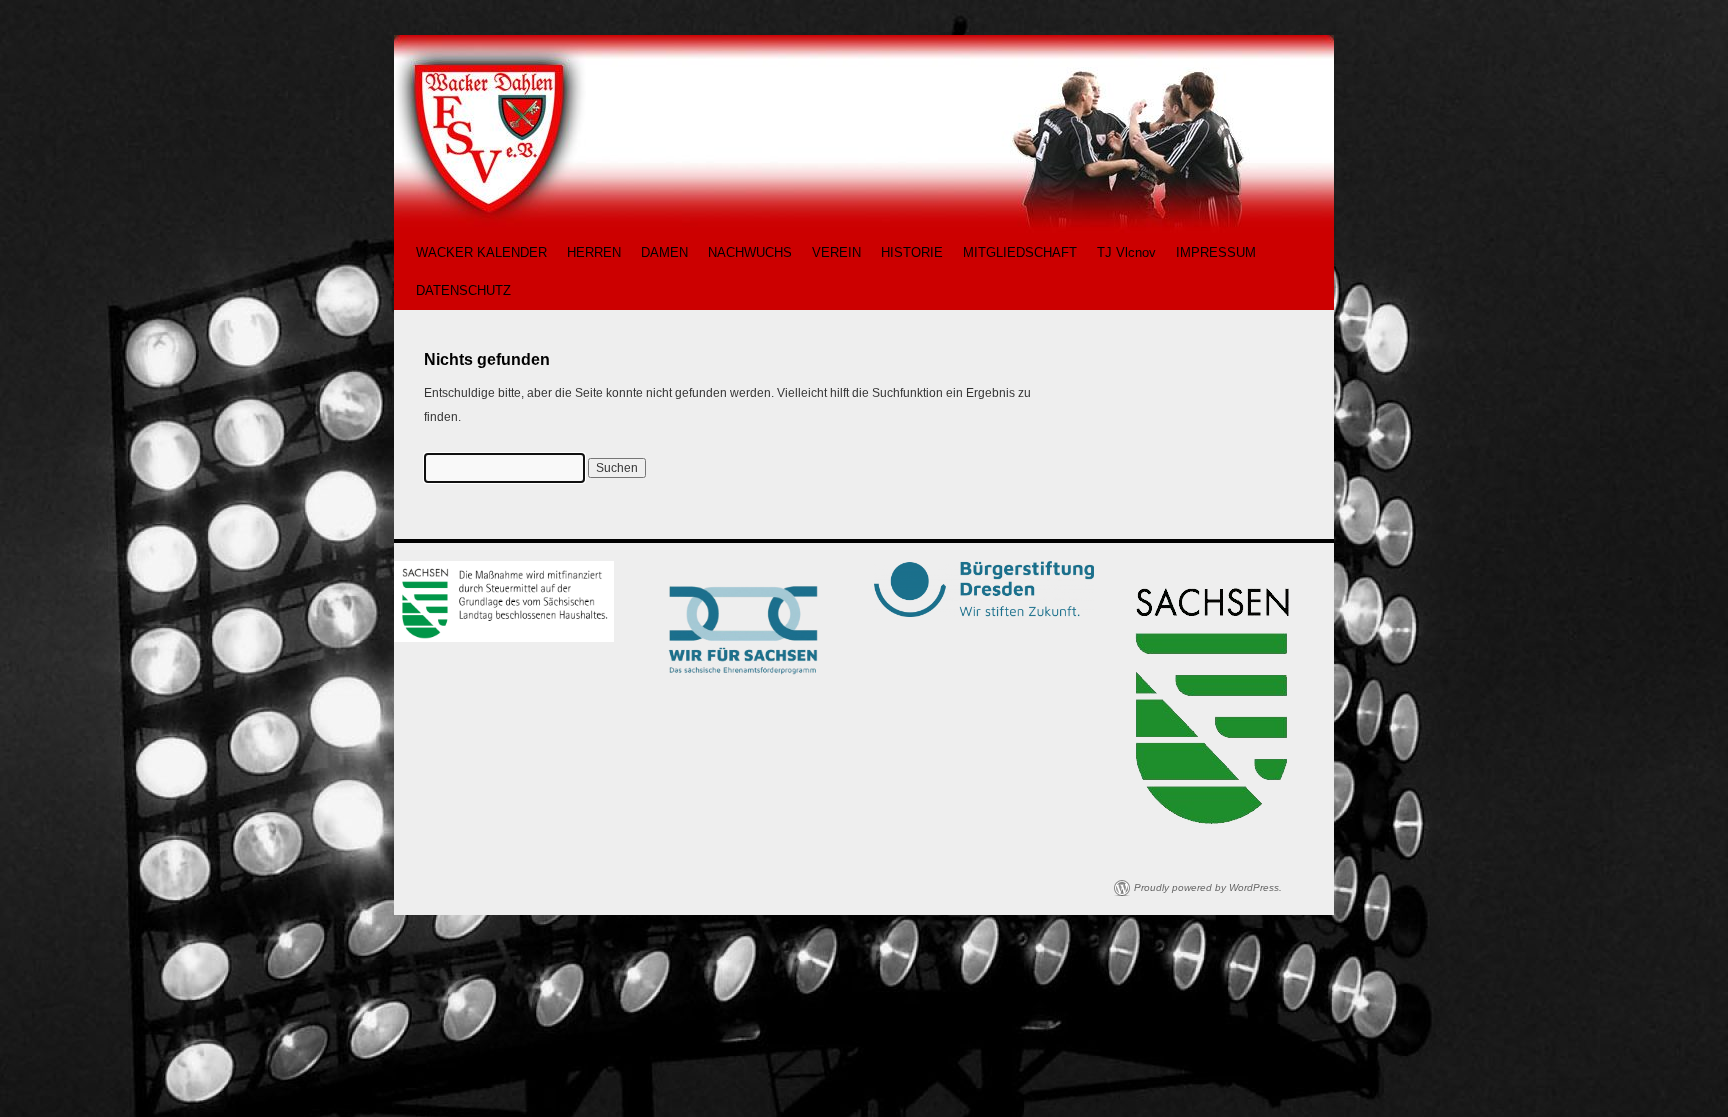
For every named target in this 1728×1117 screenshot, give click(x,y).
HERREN (594, 252)
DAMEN (664, 252)
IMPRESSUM (1216, 252)
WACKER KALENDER (481, 252)
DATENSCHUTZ (463, 290)
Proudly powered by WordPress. (1208, 887)
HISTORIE (912, 252)
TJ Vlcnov (1126, 252)
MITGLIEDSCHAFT (1020, 252)
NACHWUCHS (750, 252)
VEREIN (836, 252)
